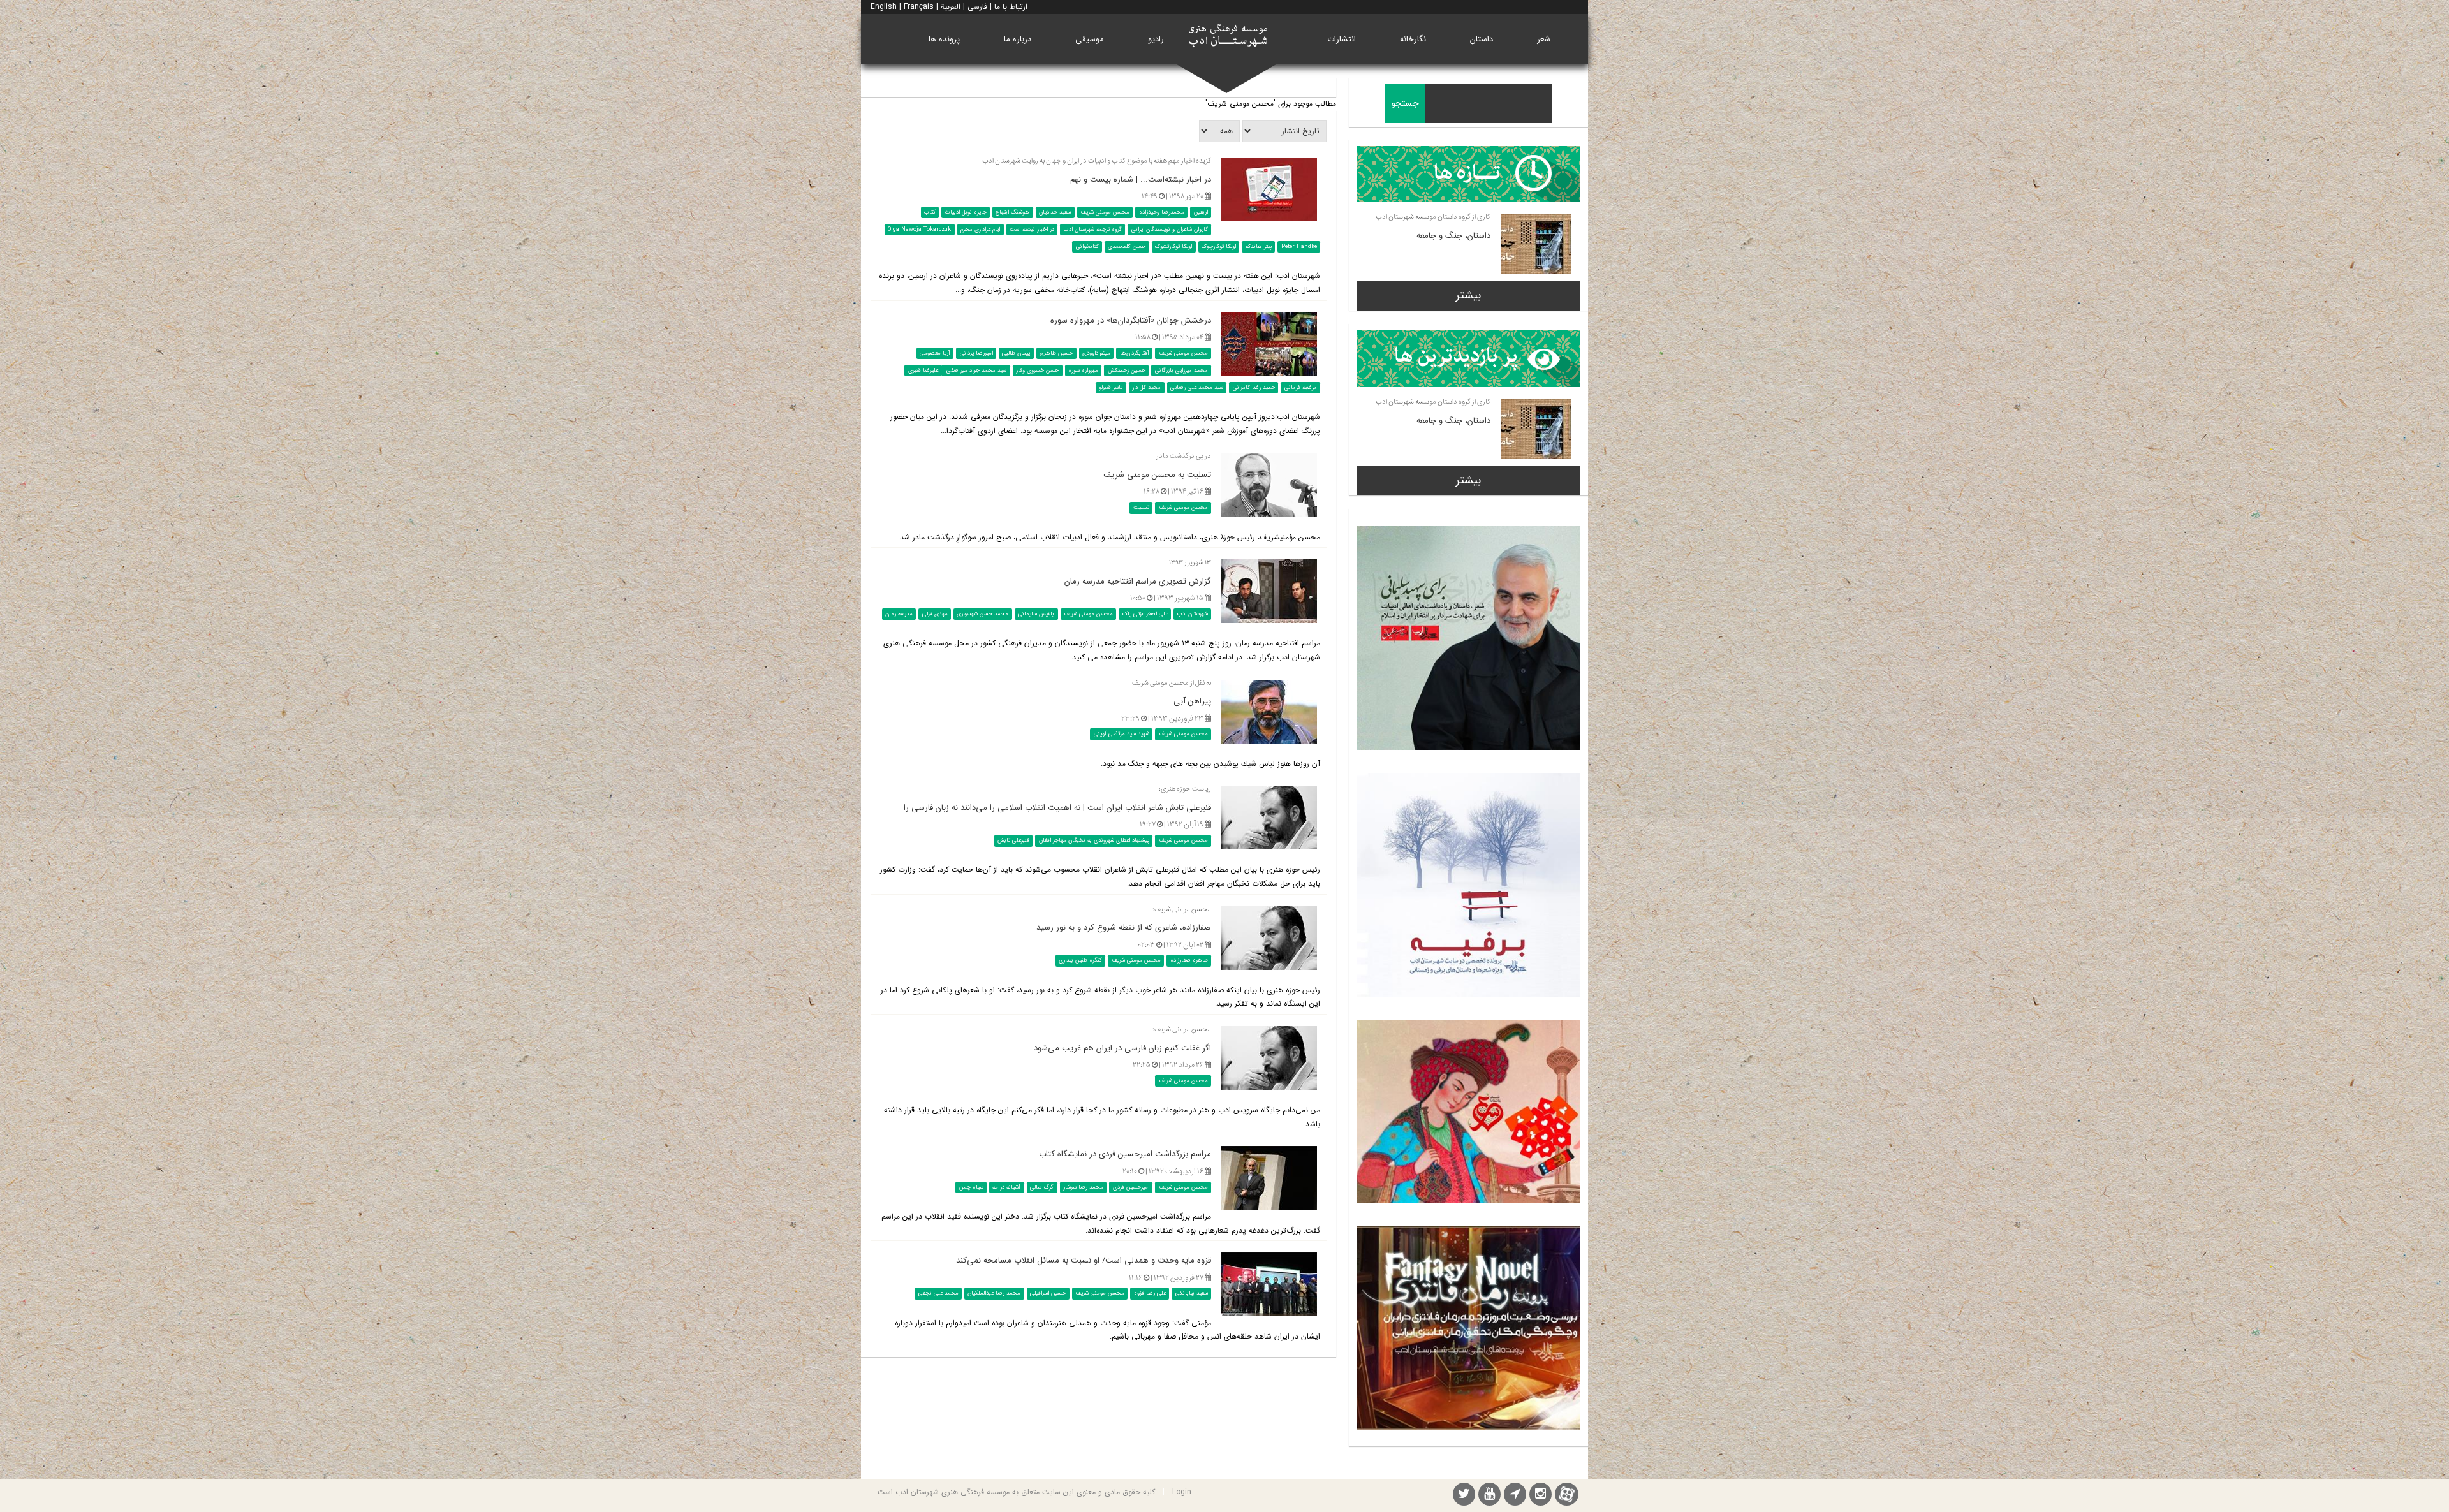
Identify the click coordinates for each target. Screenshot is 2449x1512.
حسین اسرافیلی (1048, 1293)
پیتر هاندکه (1259, 247)
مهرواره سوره (1083, 371)
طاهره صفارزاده (1189, 960)
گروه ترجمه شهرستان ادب (1093, 230)
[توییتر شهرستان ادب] (1464, 1496)
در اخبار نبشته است (1032, 230)
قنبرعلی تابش (1013, 840)
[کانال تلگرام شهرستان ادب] (1515, 1496)
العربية (951, 7)
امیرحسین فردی (1131, 1187)
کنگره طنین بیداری (1080, 960)
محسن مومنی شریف (1105, 212)
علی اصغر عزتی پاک (1145, 614)
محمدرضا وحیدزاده (1162, 212)
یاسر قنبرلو (1111, 388)
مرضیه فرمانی (1301, 388)
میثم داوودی (1096, 353)
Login (1182, 1492)
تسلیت (1141, 508)
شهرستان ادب (1193, 614)
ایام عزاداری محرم (980, 230)
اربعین (1201, 212)
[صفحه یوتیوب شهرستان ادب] (1489, 1496)
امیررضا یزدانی (976, 353)
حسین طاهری (1056, 353)
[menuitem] (1544, 39)
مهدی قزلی (935, 614)
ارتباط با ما (1011, 7)
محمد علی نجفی (938, 1293)
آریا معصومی (935, 353)
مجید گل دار (1146, 388)
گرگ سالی (1042, 1187)
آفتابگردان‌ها (1135, 353)
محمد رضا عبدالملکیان (994, 1293)
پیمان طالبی (1016, 353)
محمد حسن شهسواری (982, 614)
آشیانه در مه (1006, 1187)
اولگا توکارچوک (1219, 247)
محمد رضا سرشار (1083, 1187)
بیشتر (1468, 295)
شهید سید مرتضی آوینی (1122, 734)
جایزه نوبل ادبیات (966, 212)
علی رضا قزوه (1150, 1293)
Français (919, 7)
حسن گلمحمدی (1127, 247)
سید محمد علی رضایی (1197, 388)
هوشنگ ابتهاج (1012, 212)
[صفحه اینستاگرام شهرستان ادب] (1541, 1496)
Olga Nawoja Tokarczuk (919, 230)
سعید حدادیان (1055, 212)
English (884, 7)
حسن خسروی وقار (1037, 371)
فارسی (977, 7)
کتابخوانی (1087, 247)
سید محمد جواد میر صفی (975, 371)
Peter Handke (1299, 247)
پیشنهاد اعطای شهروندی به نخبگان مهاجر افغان (1094, 840)
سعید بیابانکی (1192, 1293)
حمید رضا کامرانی (1254, 388)
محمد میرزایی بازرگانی (1181, 371)
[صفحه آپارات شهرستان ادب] (1567, 1494)
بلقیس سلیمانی (1036, 614)
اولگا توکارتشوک (1173, 247)
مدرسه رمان (899, 614)
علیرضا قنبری (923, 371)
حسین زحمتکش (1127, 371)
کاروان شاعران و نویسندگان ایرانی (1170, 230)
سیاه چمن (971, 1187)
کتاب (930, 212)
